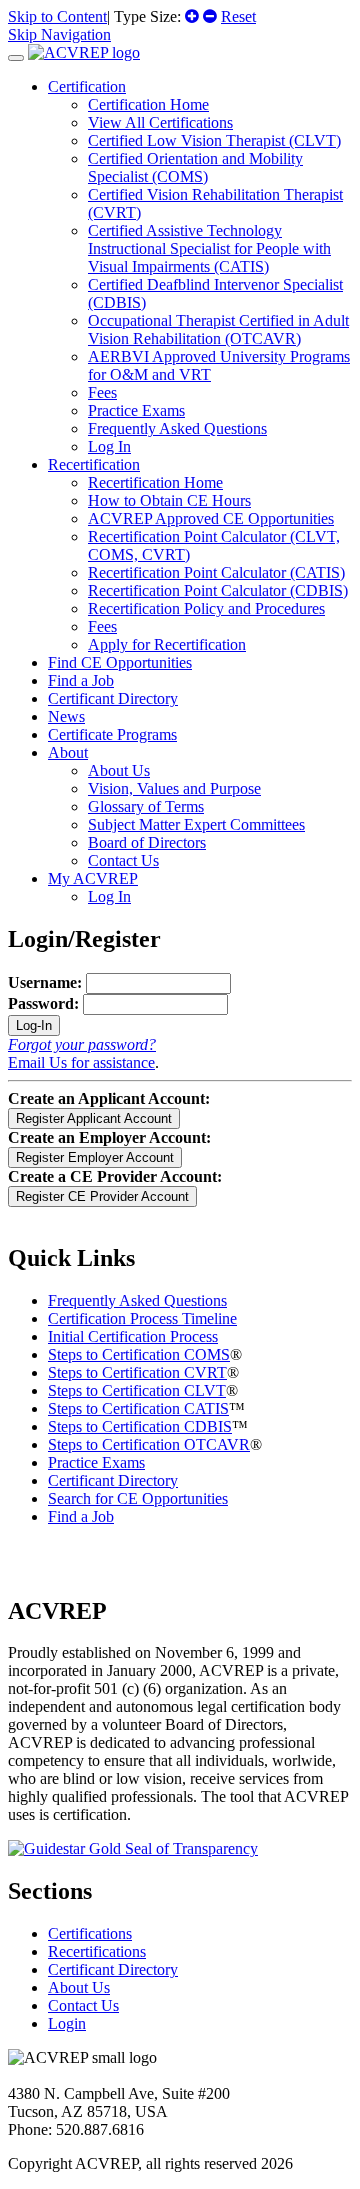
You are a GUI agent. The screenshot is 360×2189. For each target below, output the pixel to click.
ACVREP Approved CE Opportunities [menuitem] (211, 518)
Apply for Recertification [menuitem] (167, 644)
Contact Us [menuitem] (123, 860)
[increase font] (192, 16)
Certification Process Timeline (142, 1318)
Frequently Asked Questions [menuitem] (177, 428)
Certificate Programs (112, 734)
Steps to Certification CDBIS (140, 1426)
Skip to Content (57, 16)
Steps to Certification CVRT (137, 1372)
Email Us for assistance (81, 1062)
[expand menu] (16, 58)
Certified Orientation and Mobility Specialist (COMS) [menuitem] (195, 167)
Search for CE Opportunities (138, 1498)
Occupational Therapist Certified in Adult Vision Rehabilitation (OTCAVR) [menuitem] (218, 329)
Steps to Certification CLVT (137, 1390)
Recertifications (97, 1951)
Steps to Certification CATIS (138, 1408)
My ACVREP (93, 878)
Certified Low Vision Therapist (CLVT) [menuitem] (214, 140)
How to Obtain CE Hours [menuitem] (169, 500)
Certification (87, 86)
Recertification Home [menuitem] (155, 482)
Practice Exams (96, 1462)
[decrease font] (210, 16)
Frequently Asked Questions (137, 1300)
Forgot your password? (82, 1044)
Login (67, 2023)
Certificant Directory (113, 698)
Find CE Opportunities (120, 662)
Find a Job (81, 680)
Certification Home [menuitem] (148, 104)
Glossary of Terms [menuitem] (146, 806)
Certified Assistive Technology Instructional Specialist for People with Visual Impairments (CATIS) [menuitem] (209, 248)
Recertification (94, 464)
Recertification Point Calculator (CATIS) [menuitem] (216, 572)
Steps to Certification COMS (139, 1354)
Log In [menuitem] (109, 446)
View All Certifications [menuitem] (160, 122)
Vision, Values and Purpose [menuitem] (174, 788)
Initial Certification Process (133, 1336)
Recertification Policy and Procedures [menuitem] (206, 608)
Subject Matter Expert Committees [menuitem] (196, 824)
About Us (79, 1987)
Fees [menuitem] (102, 392)
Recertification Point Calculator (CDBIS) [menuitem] (218, 590)
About (68, 752)
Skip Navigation (59, 34)
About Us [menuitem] (119, 770)
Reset (238, 16)
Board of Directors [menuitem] (147, 842)
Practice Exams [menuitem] (136, 410)
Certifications (90, 1933)
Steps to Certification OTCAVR (149, 1444)
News (66, 716)
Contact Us (83, 2005)
